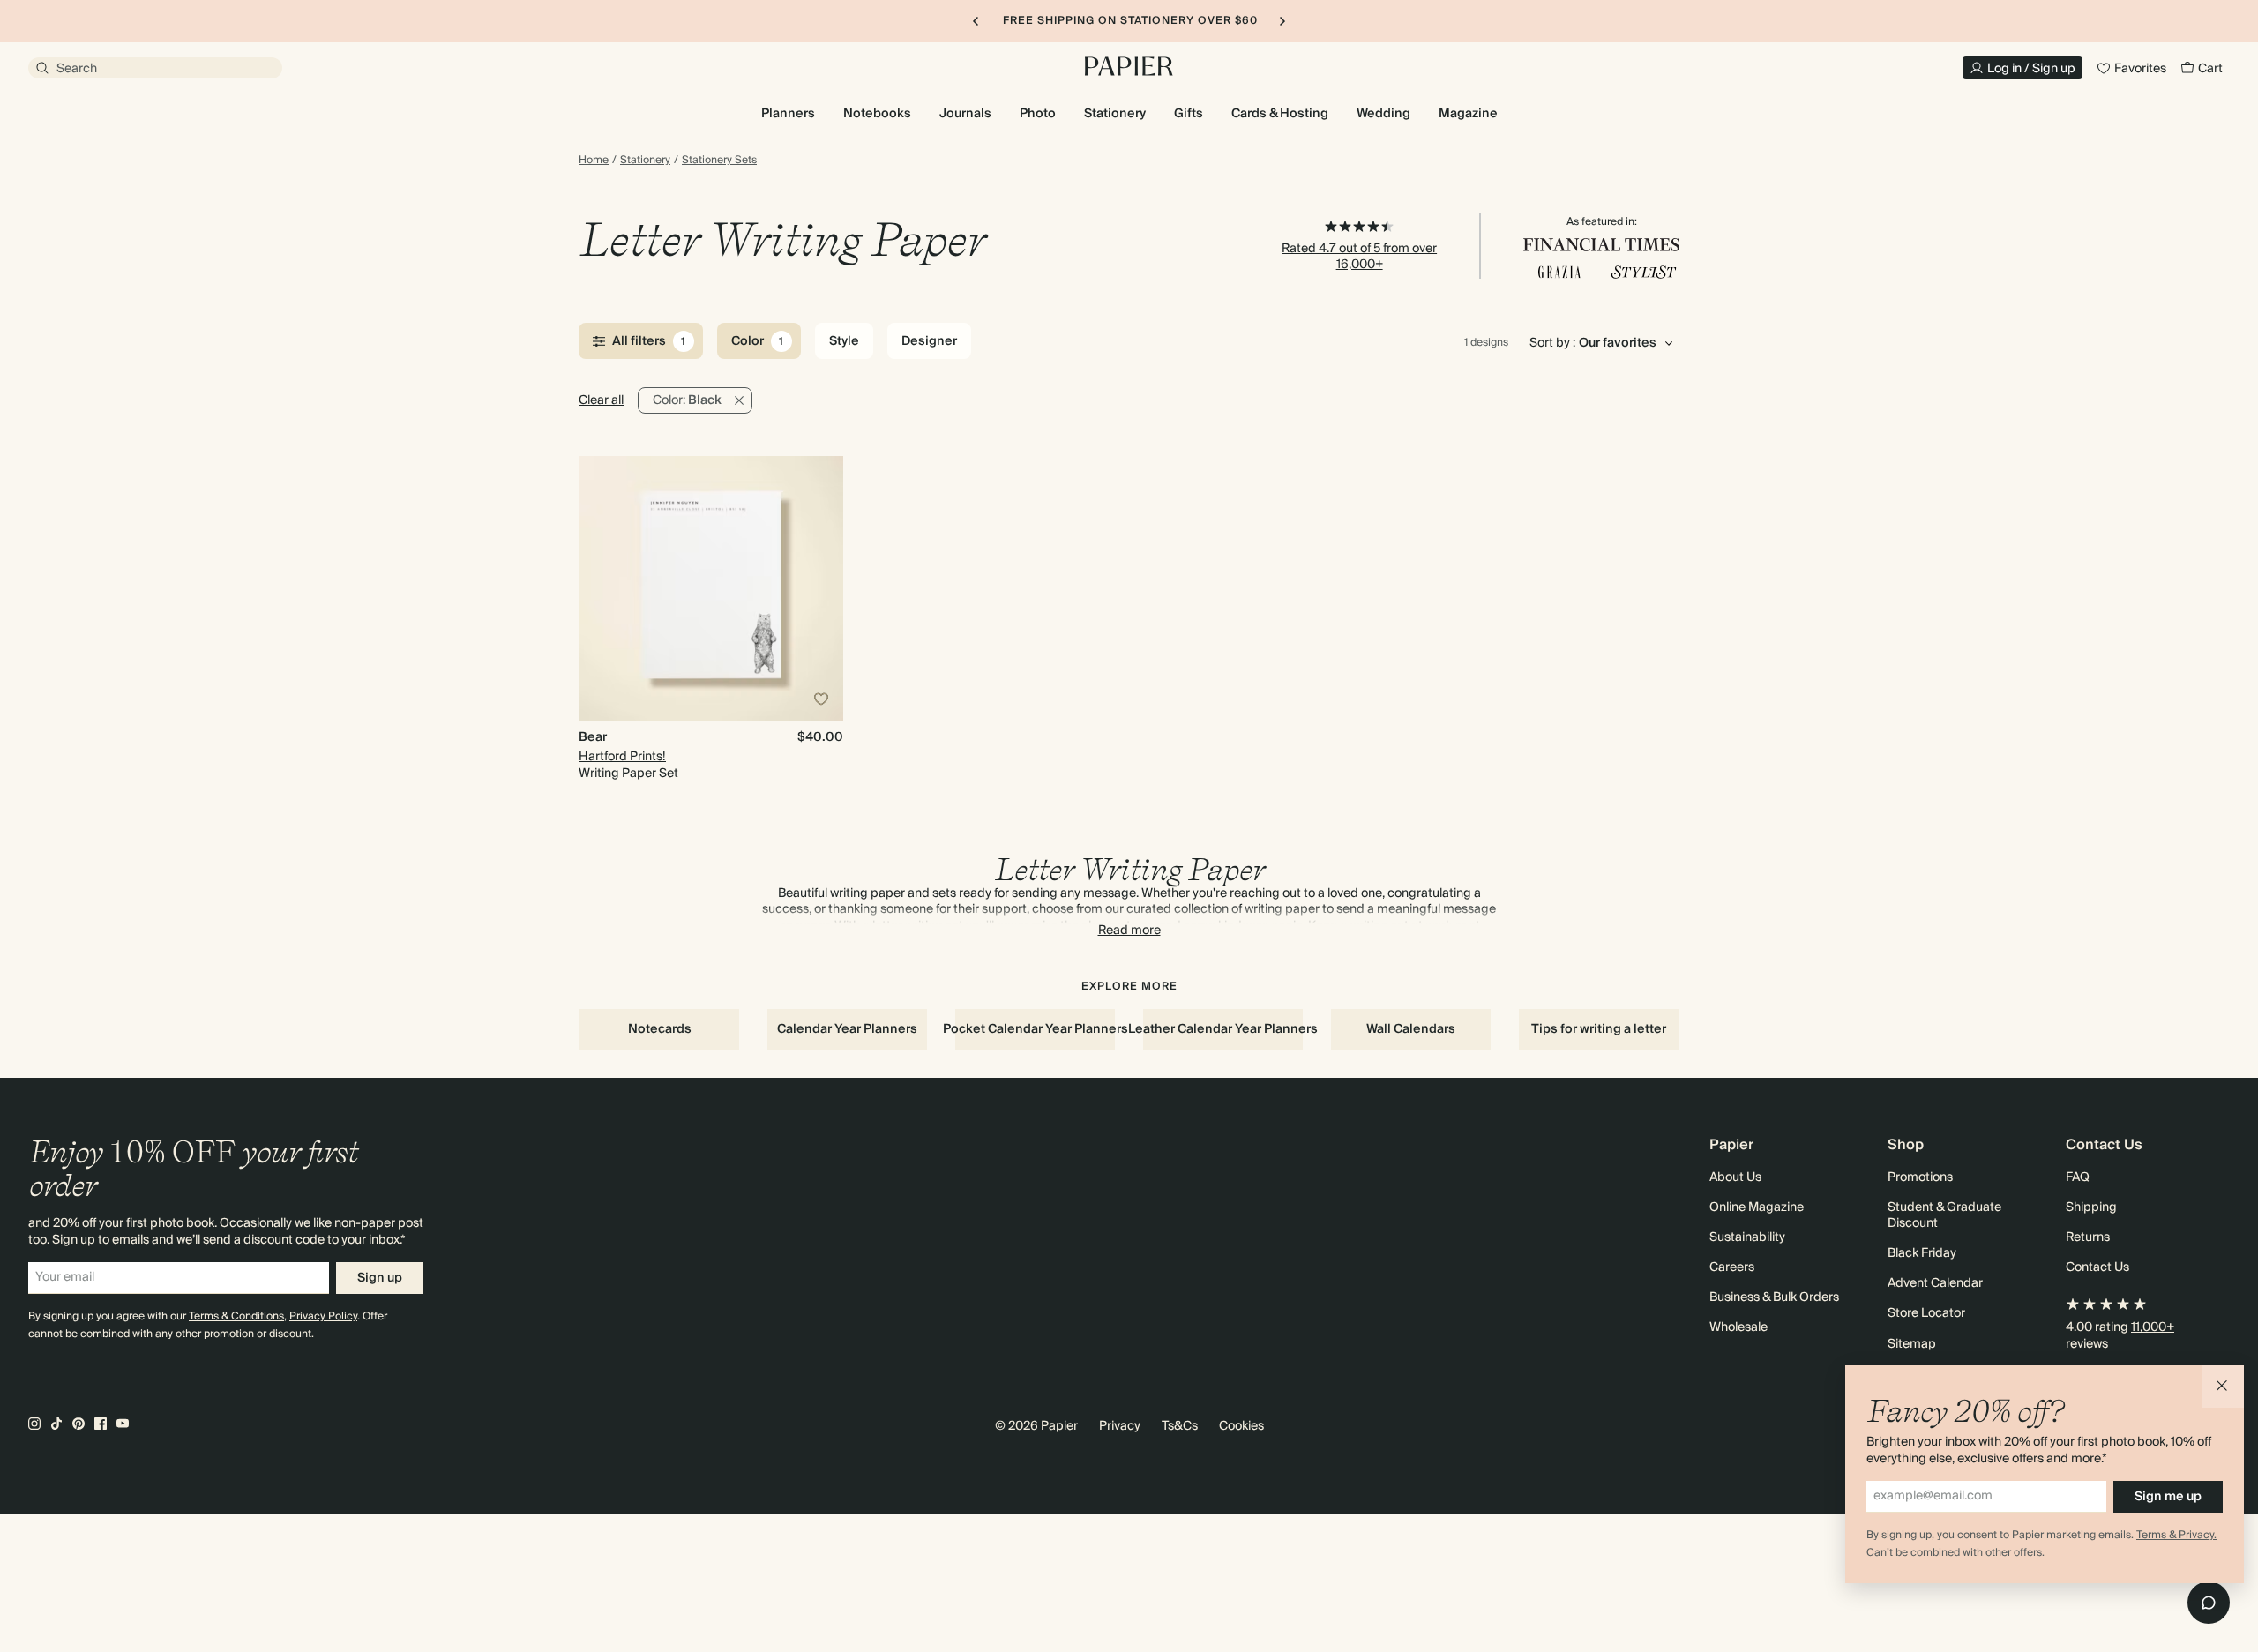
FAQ (2078, 1177)
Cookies (1241, 1426)
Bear (593, 737)
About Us (1735, 1177)
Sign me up (2168, 1497)
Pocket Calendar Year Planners (1035, 1029)
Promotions (1920, 1177)
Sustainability (1747, 1237)
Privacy (1120, 1426)
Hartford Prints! (622, 757)
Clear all (601, 400)
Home (594, 161)
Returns (2088, 1237)
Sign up (380, 1278)
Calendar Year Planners (847, 1029)
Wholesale (1738, 1327)
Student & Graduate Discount (1944, 1215)
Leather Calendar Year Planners (1223, 1029)
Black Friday (1922, 1253)
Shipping (2091, 1207)
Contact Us (2097, 1267)
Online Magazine (1757, 1207)
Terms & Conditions (236, 1316)
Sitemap (1912, 1344)
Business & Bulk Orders (1774, 1297)
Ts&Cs (1180, 1426)
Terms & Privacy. (2176, 1535)
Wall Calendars (1411, 1029)
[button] (2223, 1387)
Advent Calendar (1935, 1283)
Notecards (660, 1029)
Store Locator (1926, 1313)
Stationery (645, 161)
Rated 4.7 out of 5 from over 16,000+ (1359, 257)
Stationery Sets (719, 161)
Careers (1732, 1267)
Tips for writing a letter (1599, 1029)
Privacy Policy (323, 1316)
